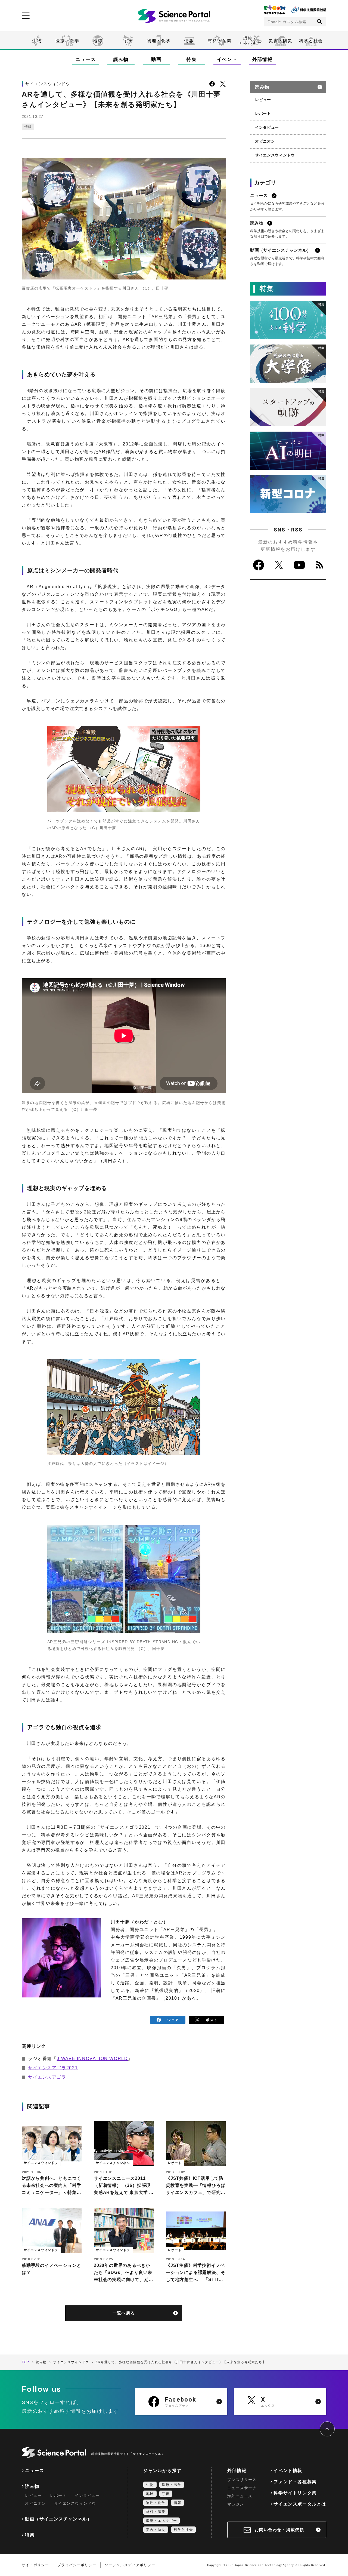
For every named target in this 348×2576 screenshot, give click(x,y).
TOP (26, 2362)
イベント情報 (288, 2471)
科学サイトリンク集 (295, 2493)
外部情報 (262, 59)
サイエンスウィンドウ (275, 155)
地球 (98, 41)
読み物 (121, 59)
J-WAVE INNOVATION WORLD (92, 2059)
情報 (189, 41)
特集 (192, 59)
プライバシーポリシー (77, 2565)
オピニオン (265, 141)
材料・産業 (220, 41)
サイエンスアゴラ (47, 2077)
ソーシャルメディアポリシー (130, 2565)
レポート (263, 113)
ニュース (86, 59)
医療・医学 (67, 41)
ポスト (212, 2020)
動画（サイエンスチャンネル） (58, 2519)
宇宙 (128, 41)
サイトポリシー (35, 2565)
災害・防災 (281, 41)
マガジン (236, 2504)
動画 (156, 59)
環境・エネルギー (161, 2521)
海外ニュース (240, 2496)
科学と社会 (311, 41)
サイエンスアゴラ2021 (53, 2068)
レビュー (263, 100)
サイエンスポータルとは (300, 2504)
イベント (227, 59)
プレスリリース (242, 2480)
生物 (37, 41)
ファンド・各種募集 (295, 2482)
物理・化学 (159, 41)
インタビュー (267, 127)
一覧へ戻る (124, 2313)
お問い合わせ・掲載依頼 (279, 2530)
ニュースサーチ (242, 2488)
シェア (173, 2020)
